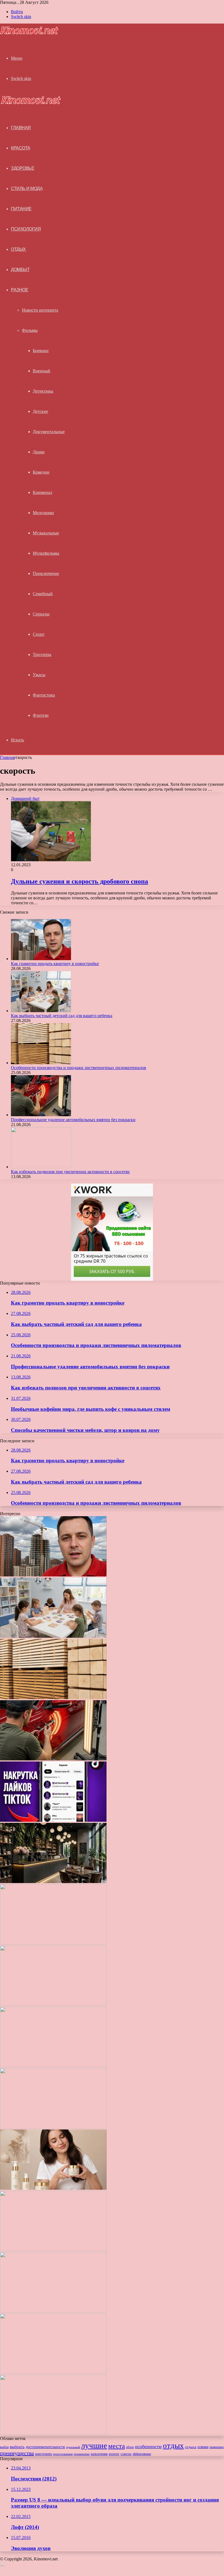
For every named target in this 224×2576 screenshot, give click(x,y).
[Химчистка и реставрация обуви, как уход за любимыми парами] (53, 2066)
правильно (217, 2447)
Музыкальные (46, 533)
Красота (21, 148)
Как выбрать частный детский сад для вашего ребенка (62, 1016)
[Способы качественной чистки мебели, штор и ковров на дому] (53, 1943)
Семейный (43, 594)
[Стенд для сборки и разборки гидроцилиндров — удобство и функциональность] (53, 2372)
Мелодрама (43, 513)
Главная (7, 757)
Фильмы (30, 330)
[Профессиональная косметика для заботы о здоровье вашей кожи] (53, 2188)
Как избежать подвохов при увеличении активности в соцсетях (70, 1172)
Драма (39, 452)
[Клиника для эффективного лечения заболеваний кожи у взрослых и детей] (53, 2433)
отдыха (191, 2447)
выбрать (17, 2447)
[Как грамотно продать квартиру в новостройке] (41, 959)
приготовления (63, 2454)
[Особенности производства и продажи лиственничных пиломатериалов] (41, 1063)
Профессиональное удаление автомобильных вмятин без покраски (73, 1120)
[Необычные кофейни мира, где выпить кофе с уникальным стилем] (53, 1882)
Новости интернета (40, 310)
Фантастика (44, 695)
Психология (26, 229)
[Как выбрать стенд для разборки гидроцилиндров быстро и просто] (53, 2311)
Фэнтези (41, 715)
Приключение (46, 573)
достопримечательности (45, 2447)
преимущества (17, 2453)
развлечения (99, 2454)
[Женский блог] (29, 34)
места (117, 2446)
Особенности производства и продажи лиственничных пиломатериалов (79, 1068)
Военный (42, 371)
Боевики (41, 351)
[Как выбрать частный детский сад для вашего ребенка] (41, 1011)
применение (82, 2454)
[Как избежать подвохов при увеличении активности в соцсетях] (41, 1167)
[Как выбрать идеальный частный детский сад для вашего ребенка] (53, 2250)
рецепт (114, 2454)
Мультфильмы (46, 553)
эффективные (142, 2454)
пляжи (203, 2447)
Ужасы (39, 675)
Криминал (42, 492)
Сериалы (41, 614)
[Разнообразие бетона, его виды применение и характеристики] (53, 2127)
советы (126, 2454)
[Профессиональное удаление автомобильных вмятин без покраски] (41, 1115)
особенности (148, 2447)
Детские (40, 411)
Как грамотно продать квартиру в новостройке (55, 964)
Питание (21, 209)
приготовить (43, 2454)
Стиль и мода (27, 188)
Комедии (41, 472)
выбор (4, 2447)
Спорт (39, 634)
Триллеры (42, 654)
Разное (20, 290)
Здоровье (23, 168)
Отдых (18, 249)
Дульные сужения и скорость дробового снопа (79, 881)
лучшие (94, 2445)
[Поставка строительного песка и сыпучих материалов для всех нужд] (53, 2004)
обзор (130, 2447)
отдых (173, 2445)
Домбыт (20, 270)
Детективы (43, 391)
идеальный (73, 2447)
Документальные (49, 432)
